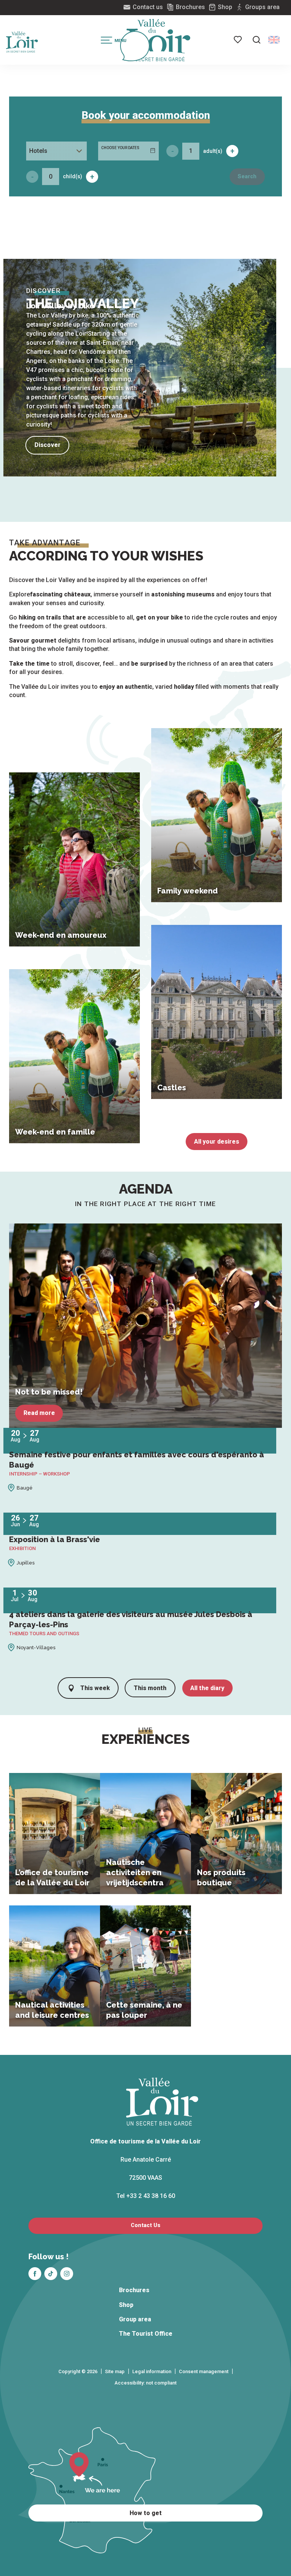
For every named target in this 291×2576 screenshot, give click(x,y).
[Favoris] (238, 40)
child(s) (73, 176)
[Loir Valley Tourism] (158, 40)
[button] (257, 40)
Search (247, 177)
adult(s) (213, 151)
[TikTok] (51, 2274)
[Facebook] (35, 2274)
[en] (274, 40)
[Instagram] (67, 2274)
